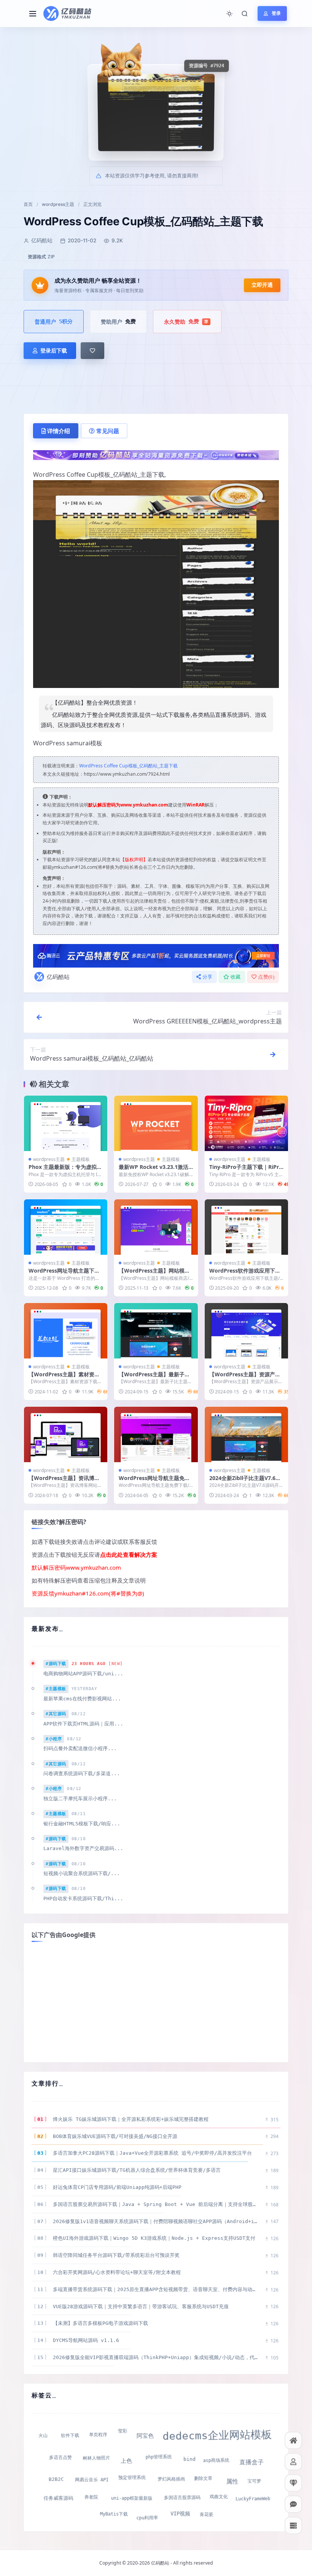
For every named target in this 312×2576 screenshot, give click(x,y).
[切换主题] (229, 14)
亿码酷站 (58, 977)
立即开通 (262, 285)
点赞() (266, 977)
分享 (208, 977)
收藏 (236, 977)
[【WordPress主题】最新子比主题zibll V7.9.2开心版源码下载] (156, 1331)
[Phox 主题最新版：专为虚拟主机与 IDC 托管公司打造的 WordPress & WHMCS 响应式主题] (66, 1123)
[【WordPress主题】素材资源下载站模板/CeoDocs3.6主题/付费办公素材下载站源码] (66, 1331)
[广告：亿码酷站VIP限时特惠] (156, 454)
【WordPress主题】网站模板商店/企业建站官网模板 (154, 1274)
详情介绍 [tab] (59, 431)
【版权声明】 (134, 859)
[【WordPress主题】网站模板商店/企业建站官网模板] (156, 1227)
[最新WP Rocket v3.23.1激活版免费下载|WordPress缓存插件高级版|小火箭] (156, 1123)
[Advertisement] (156, 2001)
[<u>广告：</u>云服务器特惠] (156, 955)
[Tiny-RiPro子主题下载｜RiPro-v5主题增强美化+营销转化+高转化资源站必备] (246, 1123)
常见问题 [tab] (108, 431)
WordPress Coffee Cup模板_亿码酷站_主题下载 (128, 766)
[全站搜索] (245, 14)
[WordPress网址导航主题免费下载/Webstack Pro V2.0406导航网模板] (156, 1434)
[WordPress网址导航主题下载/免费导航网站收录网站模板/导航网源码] (66, 1227)
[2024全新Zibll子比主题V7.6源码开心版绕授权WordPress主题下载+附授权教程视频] (246, 1434)
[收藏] (92, 351)
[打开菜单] (33, 14)
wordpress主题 (58, 204)
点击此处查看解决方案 (129, 1554)
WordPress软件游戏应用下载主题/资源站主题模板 (245, 1274)
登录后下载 (54, 350)
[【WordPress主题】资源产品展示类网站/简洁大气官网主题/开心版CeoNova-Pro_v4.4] (246, 1331)
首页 (28, 204)
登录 (276, 13)
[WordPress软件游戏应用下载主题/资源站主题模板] (246, 1227)
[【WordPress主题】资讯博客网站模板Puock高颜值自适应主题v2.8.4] (66, 1434)
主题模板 (81, 1159)
